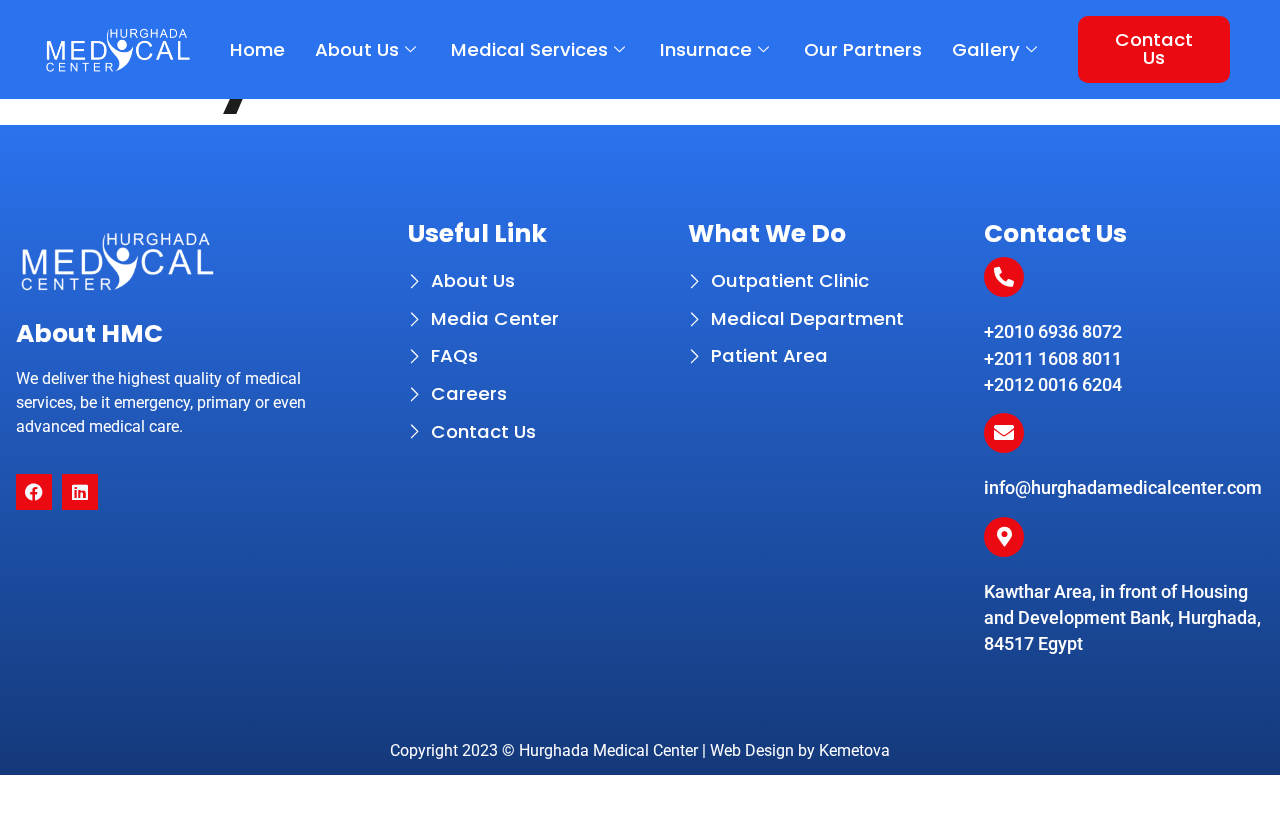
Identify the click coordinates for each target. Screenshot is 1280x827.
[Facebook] (34, 492)
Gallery (986, 49)
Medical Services (529, 49)
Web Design (752, 750)
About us (357, 49)
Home (257, 49)
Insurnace (706, 49)
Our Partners (863, 49)
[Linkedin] (80, 492)
